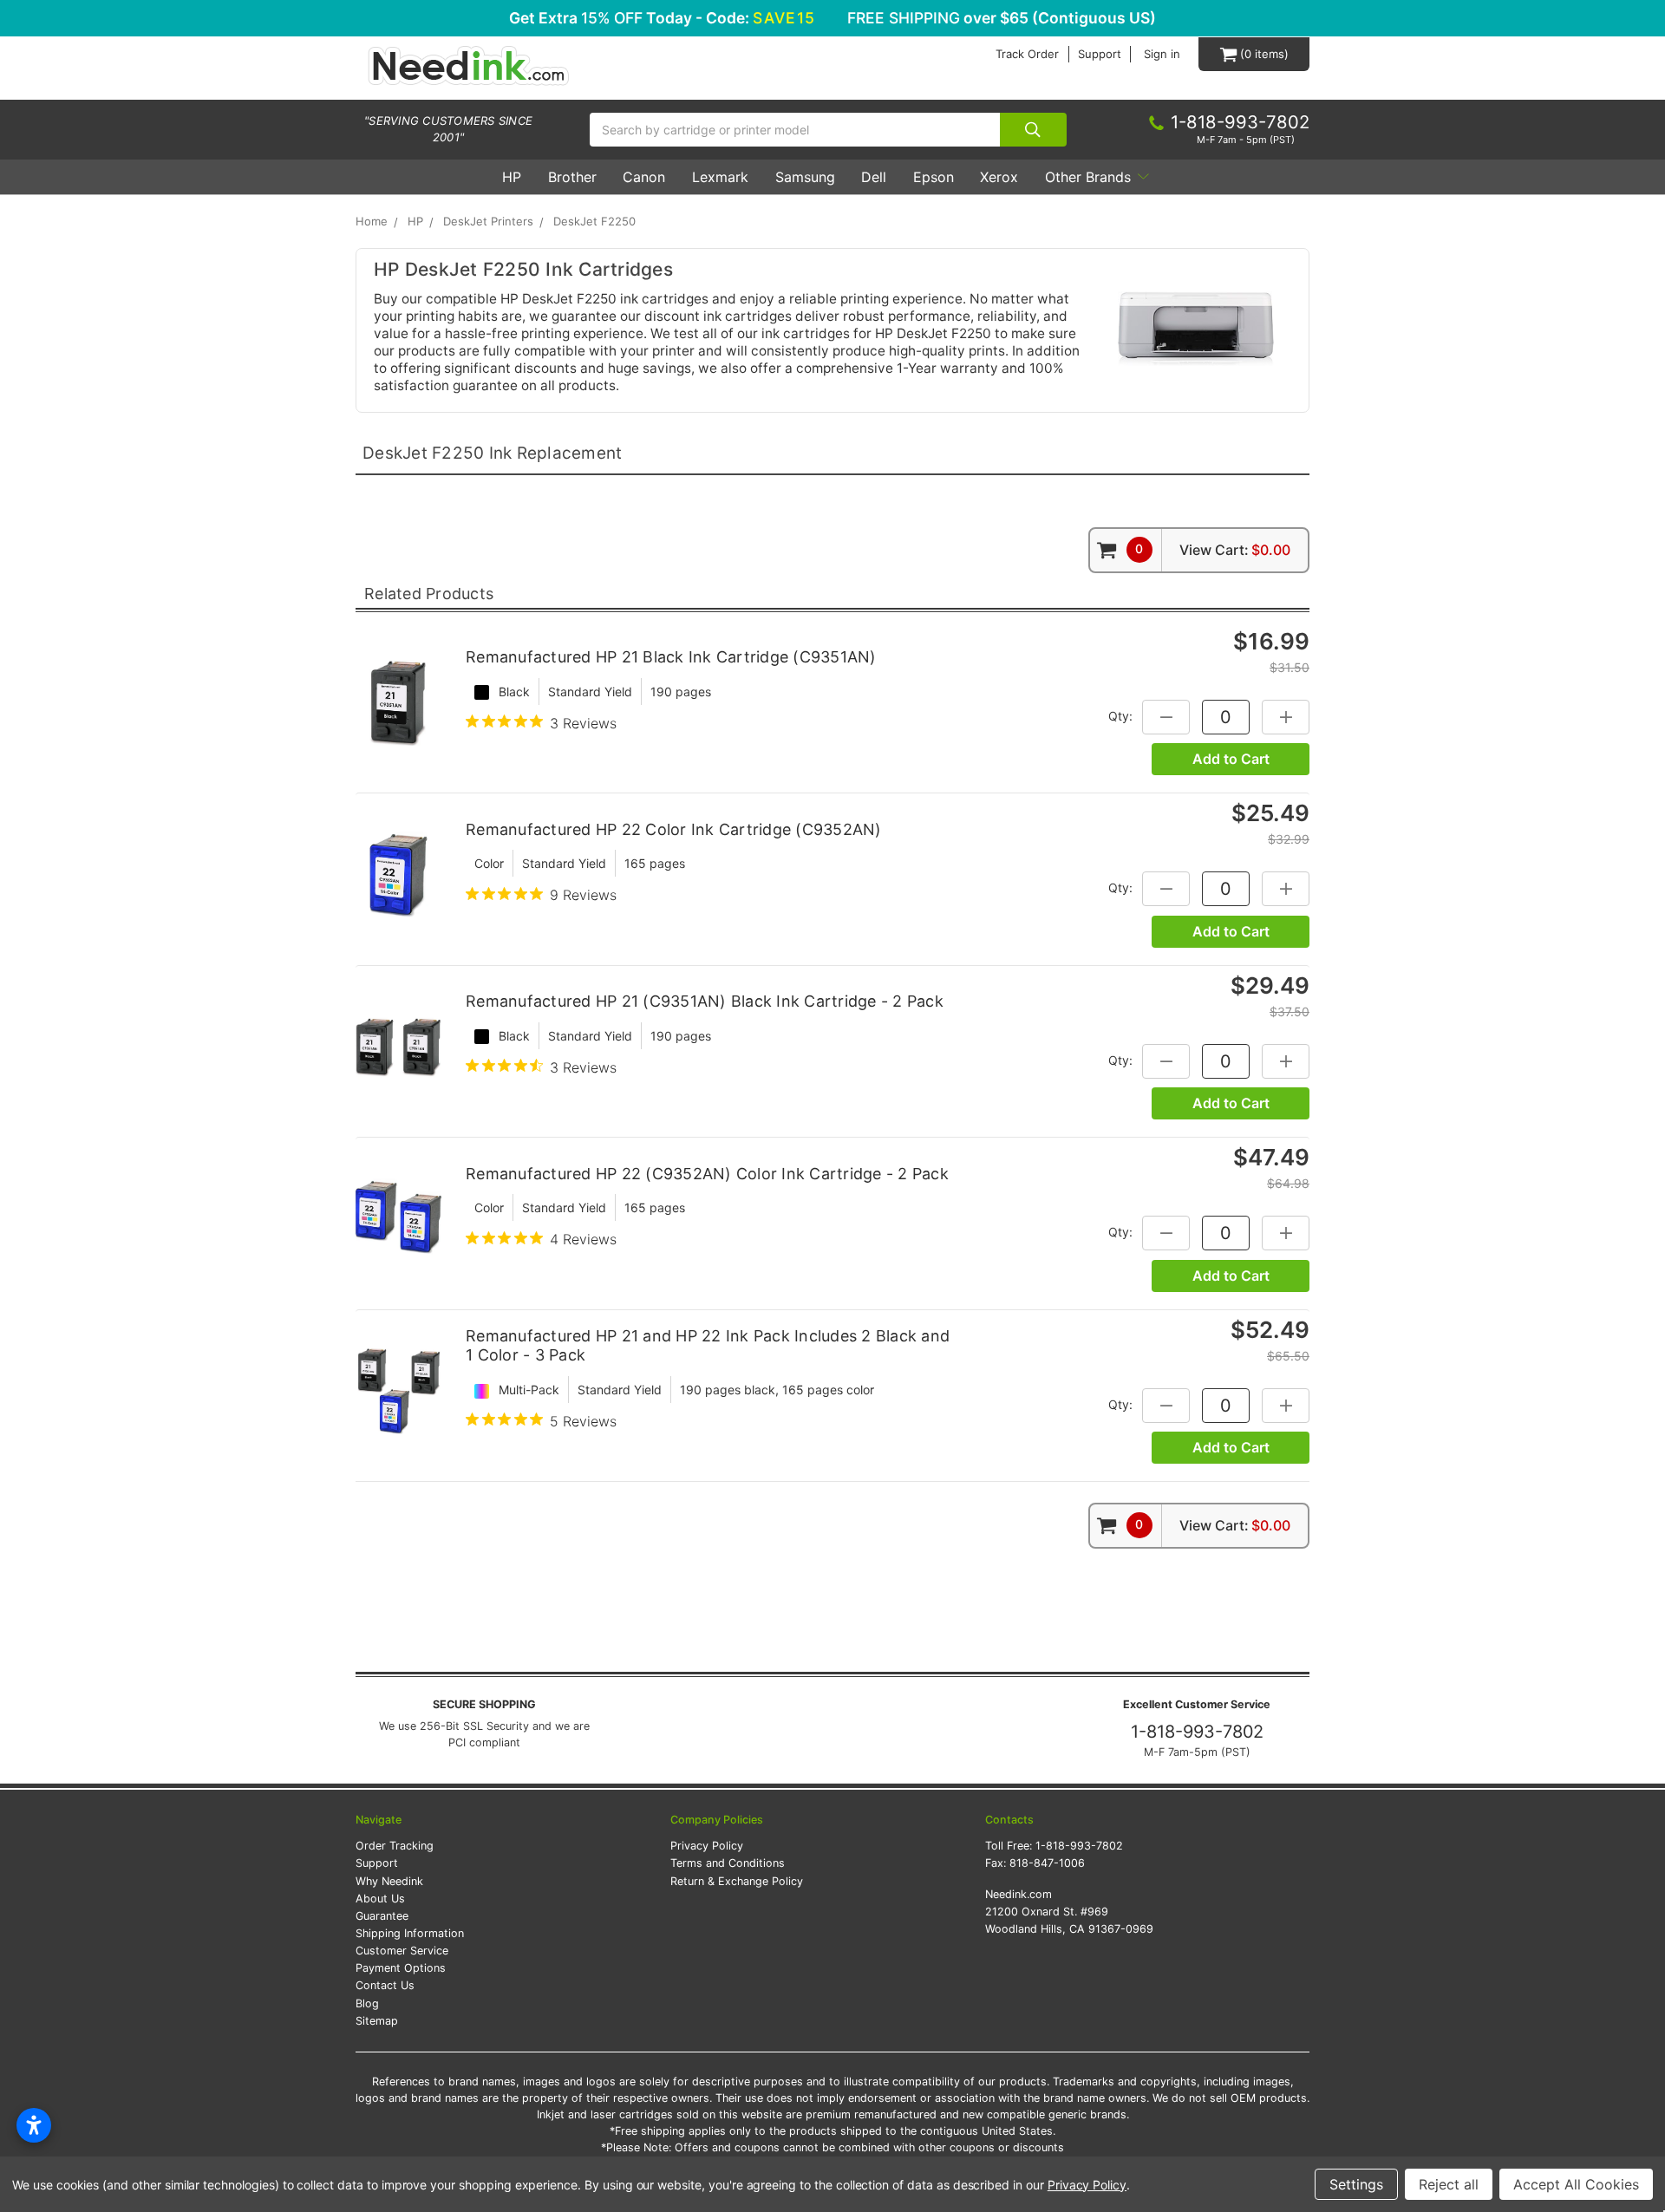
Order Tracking (395, 1846)
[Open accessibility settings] (34, 2125)
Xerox (999, 177)
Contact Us (385, 1985)
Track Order (1027, 54)
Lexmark (720, 177)
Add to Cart (1231, 759)
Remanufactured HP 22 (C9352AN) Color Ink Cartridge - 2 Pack (707, 1174)
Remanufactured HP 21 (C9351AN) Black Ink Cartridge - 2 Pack (705, 1001)
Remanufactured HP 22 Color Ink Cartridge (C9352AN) (674, 829)
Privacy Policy (707, 1846)
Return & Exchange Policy (737, 1881)
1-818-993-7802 (1197, 1732)
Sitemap (377, 2021)
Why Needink (389, 1881)
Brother (572, 177)
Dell (874, 177)
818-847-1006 (1047, 1863)
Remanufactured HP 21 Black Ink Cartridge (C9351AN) (671, 657)
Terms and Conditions (728, 1863)
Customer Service (402, 1951)
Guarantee (382, 1916)
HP (512, 177)
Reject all (1449, 2184)
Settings (1356, 2184)
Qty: (1120, 715)
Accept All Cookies (1576, 2184)
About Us (380, 1899)
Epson (934, 177)
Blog (367, 2003)
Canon (644, 177)
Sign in (1162, 54)
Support (1100, 54)
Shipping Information (410, 1933)
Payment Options (401, 1968)
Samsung (805, 177)
